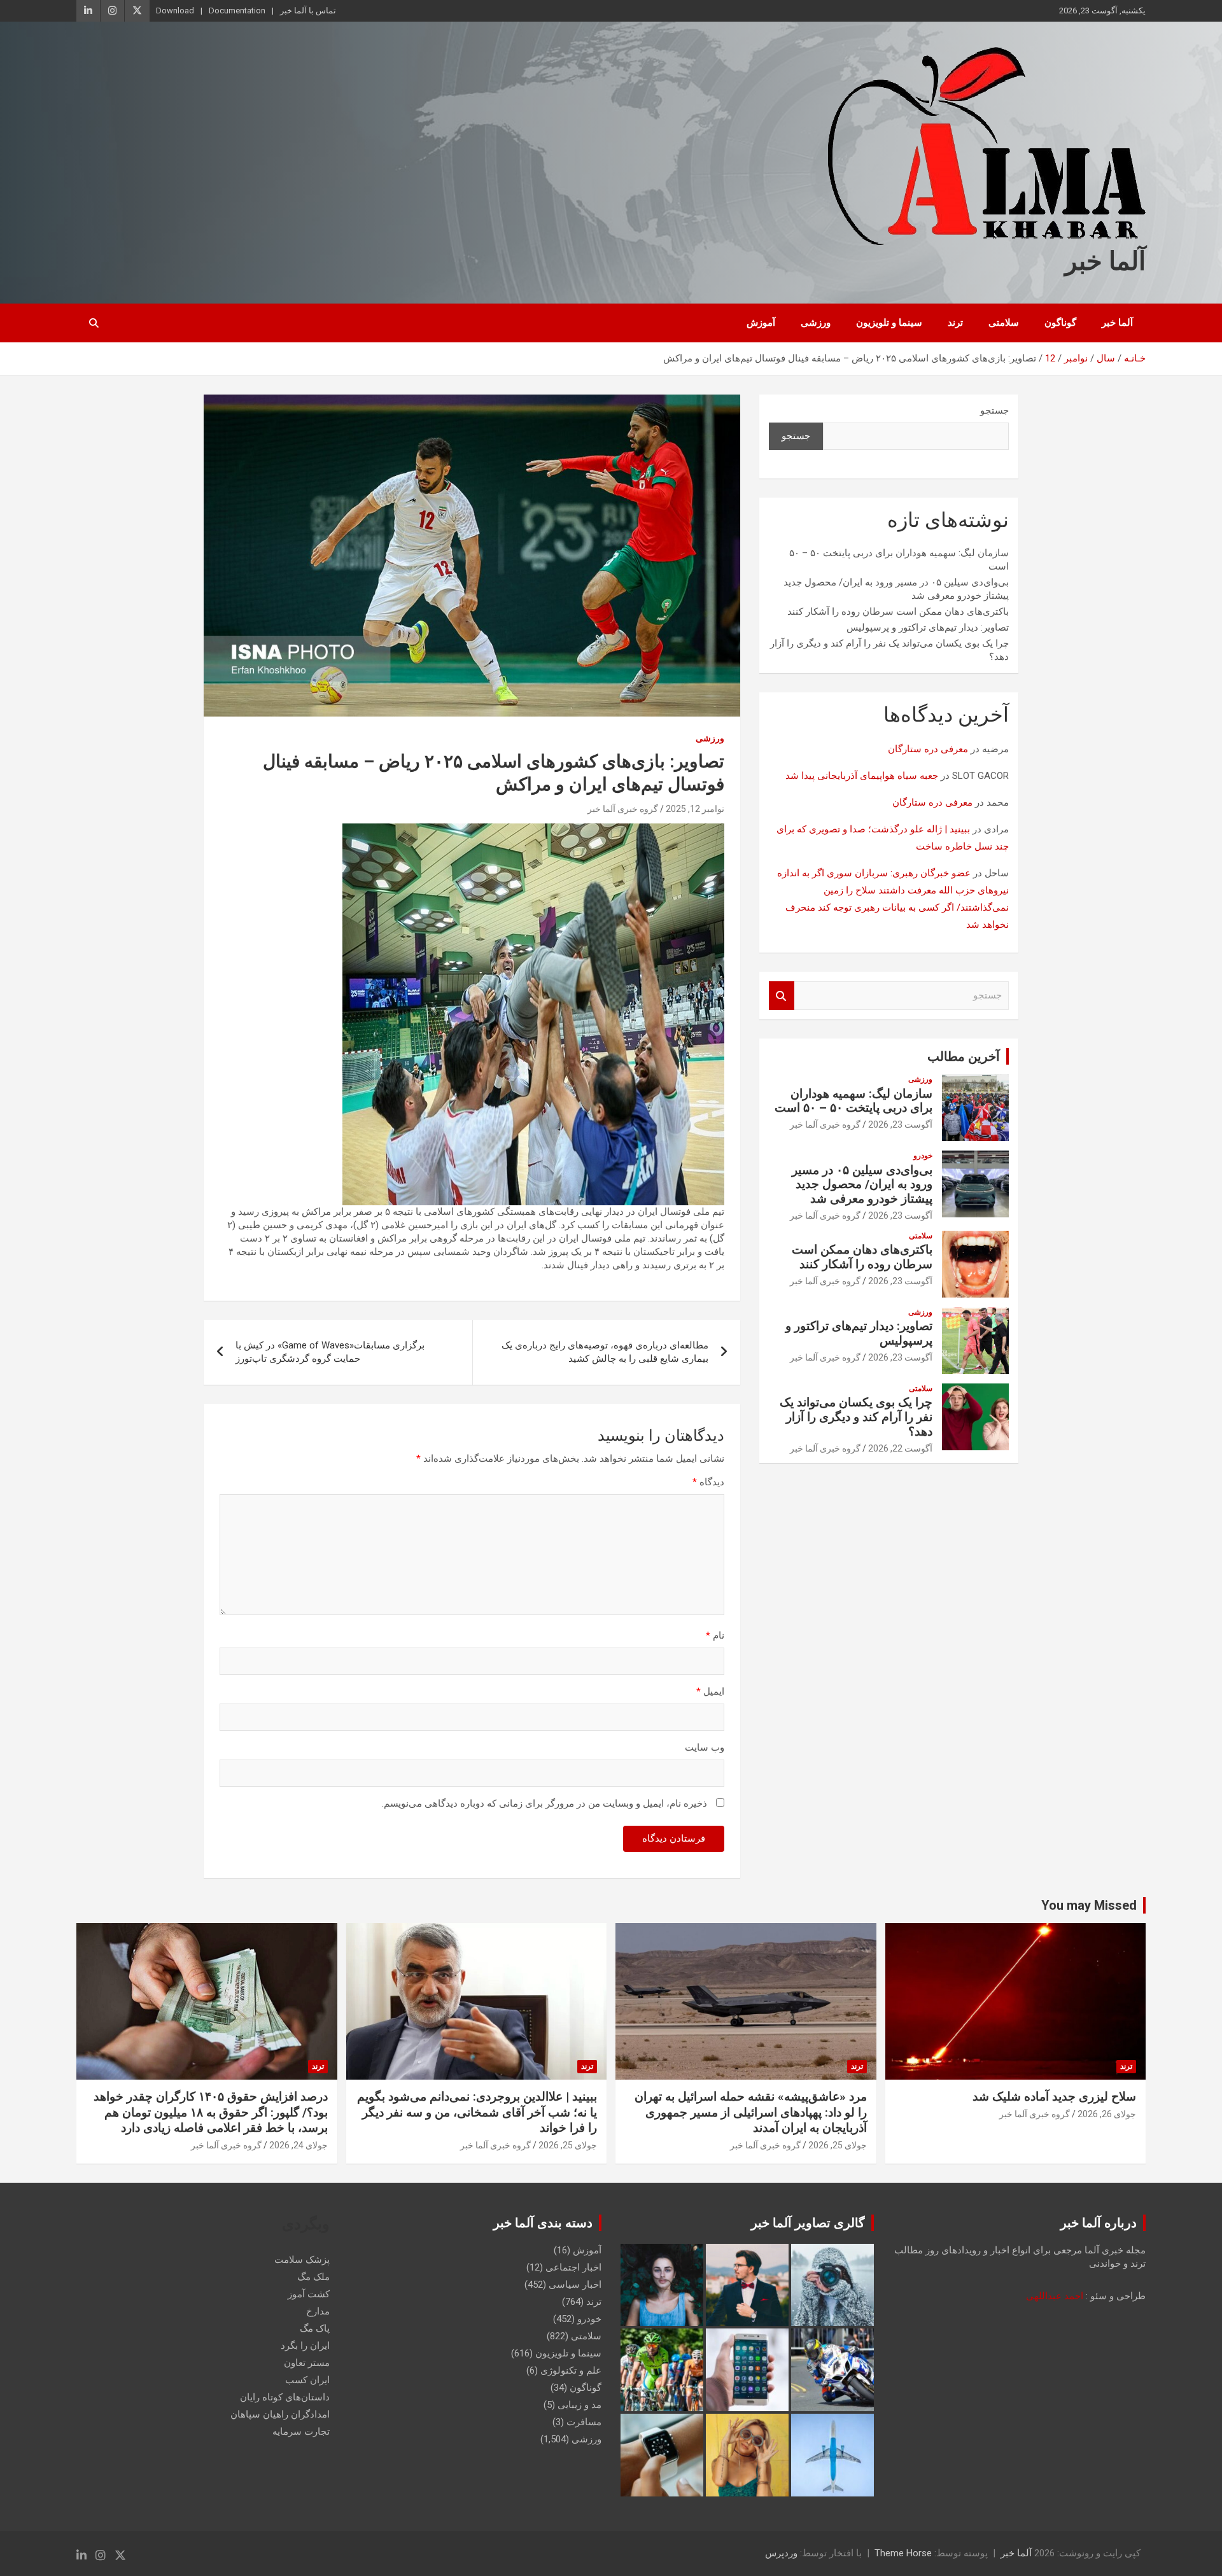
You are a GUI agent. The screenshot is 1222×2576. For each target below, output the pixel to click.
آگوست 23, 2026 (900, 1124)
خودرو (923, 1156)
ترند (955, 323)
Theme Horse (903, 2553)
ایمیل (710, 1691)
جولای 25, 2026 (838, 2145)
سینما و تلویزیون (889, 323)
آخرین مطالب (964, 1056)
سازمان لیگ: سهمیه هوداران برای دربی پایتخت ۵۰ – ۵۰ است (853, 1101)
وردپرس (781, 2553)
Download (175, 10)
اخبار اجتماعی (573, 2267)
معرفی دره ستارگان (928, 749)
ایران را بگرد (305, 2346)
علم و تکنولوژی (571, 2370)
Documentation (237, 10)
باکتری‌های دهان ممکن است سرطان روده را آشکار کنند (898, 612)
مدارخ (318, 2311)
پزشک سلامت (302, 2260)
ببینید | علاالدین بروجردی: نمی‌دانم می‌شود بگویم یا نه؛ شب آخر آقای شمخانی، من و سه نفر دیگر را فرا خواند (477, 2112)
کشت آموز (309, 2294)
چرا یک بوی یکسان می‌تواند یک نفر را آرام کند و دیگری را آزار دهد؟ (856, 1417)
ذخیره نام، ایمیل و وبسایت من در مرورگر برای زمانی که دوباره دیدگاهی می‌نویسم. (544, 1803)
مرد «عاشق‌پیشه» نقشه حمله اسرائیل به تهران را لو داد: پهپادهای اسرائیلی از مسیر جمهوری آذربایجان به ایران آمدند (751, 2112)
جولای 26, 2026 (1107, 2114)
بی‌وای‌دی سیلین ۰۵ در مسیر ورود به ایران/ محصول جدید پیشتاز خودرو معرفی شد (862, 1185)
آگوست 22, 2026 (900, 1448)
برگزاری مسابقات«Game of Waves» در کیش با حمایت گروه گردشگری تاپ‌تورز (330, 1352)
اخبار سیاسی (575, 2285)
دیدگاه (708, 1482)
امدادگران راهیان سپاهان (280, 2414)
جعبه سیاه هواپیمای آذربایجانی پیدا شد (862, 776)
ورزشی (816, 323)
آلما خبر (1105, 261)
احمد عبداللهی (1055, 2296)
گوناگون (1060, 323)
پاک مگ (315, 2328)
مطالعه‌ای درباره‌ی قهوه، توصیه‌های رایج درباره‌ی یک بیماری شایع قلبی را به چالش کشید (605, 1352)
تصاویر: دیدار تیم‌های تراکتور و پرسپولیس (928, 627)
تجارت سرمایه (301, 2432)
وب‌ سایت (705, 1747)
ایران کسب (307, 2380)
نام (715, 1635)
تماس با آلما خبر (308, 10)
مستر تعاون (307, 2363)
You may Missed (1089, 1905)
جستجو (994, 410)
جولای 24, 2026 (298, 2145)
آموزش (761, 323)
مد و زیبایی (579, 2405)
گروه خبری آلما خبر (623, 809)
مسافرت (584, 2422)
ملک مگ (313, 2277)
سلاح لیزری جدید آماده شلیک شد (1054, 2096)
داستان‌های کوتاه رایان (285, 2397)
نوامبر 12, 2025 (695, 809)
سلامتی (1004, 323)
